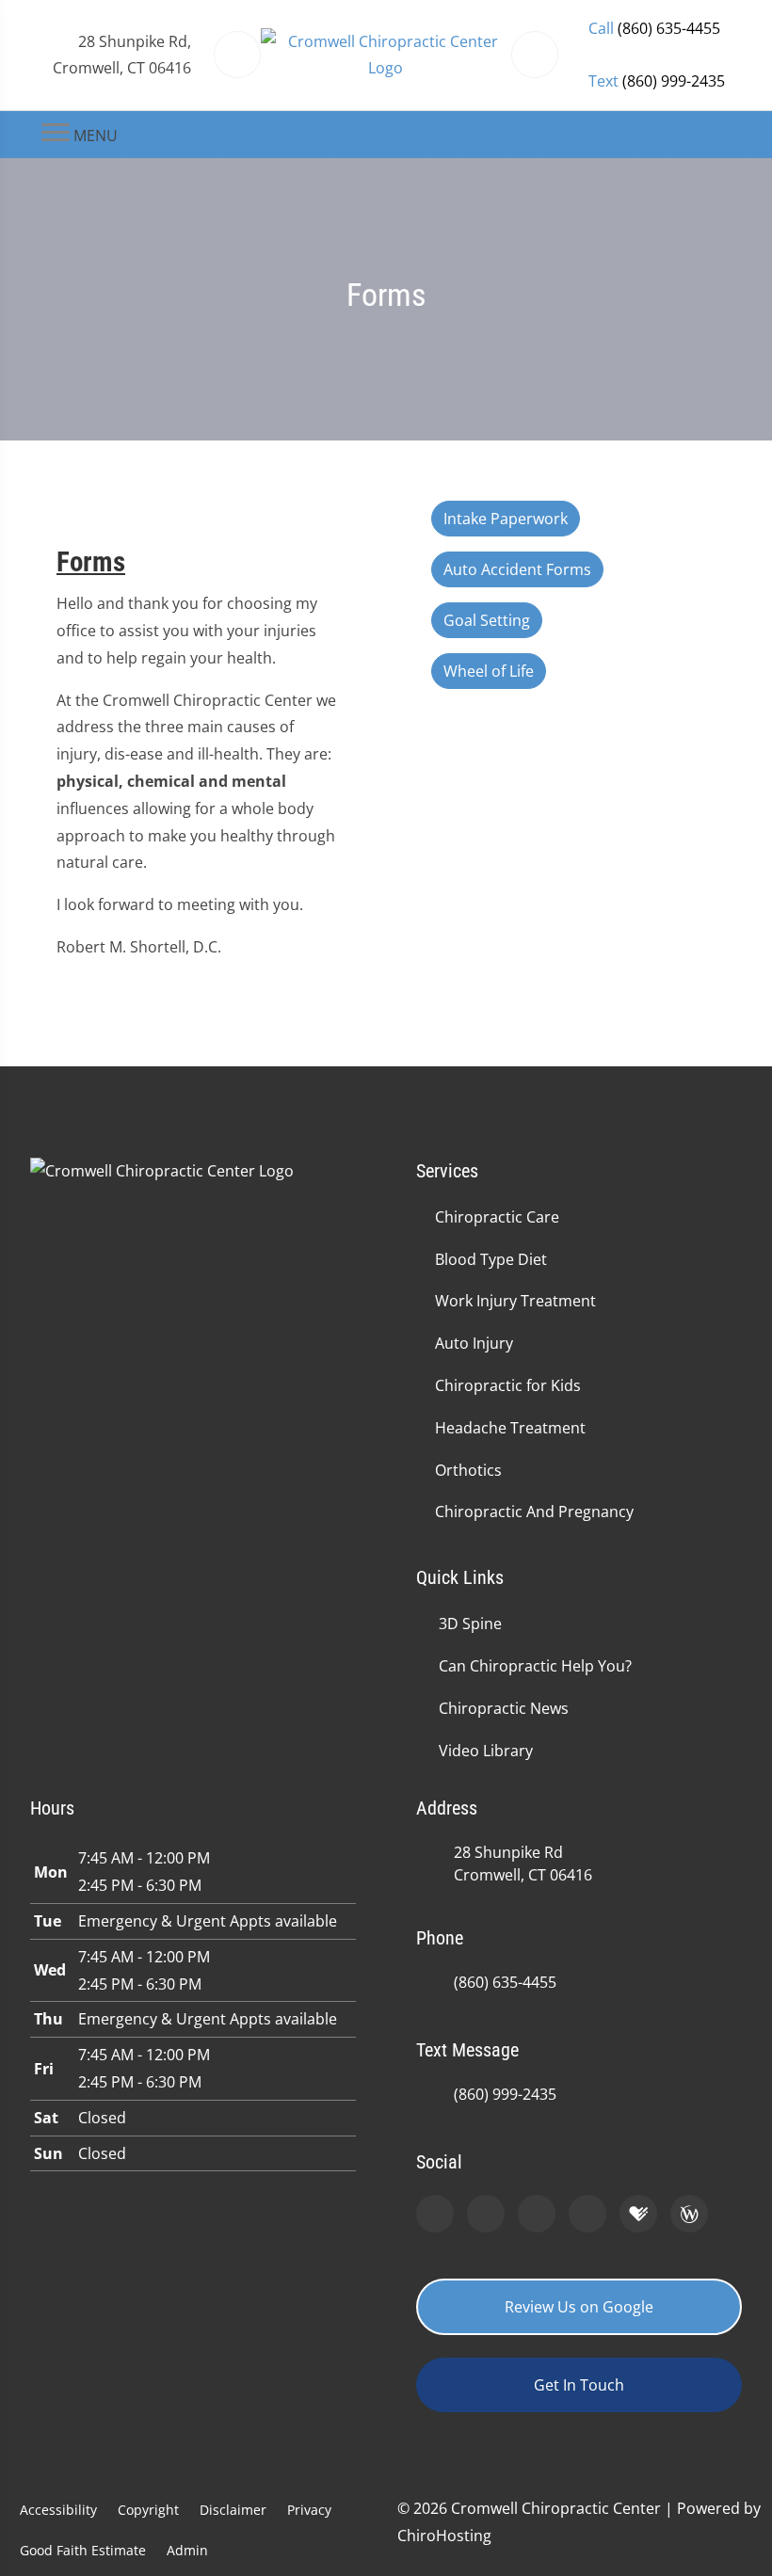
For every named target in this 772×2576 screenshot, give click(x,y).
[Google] (435, 2214)
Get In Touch (579, 2385)
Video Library (486, 1751)
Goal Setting (487, 620)
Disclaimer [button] (233, 2510)
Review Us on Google (579, 2307)
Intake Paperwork (506, 519)
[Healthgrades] (638, 2214)
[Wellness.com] (689, 2214)
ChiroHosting (444, 2536)
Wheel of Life (489, 671)
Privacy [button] (309, 2510)
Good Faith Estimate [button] (83, 2550)
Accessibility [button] (58, 2510)
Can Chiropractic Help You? (535, 1666)
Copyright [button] (148, 2510)
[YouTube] (587, 2214)
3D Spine (470, 1624)
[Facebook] (486, 2214)
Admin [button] (187, 2550)
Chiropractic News (504, 1708)
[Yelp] (537, 2214)
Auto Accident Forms (517, 569)
